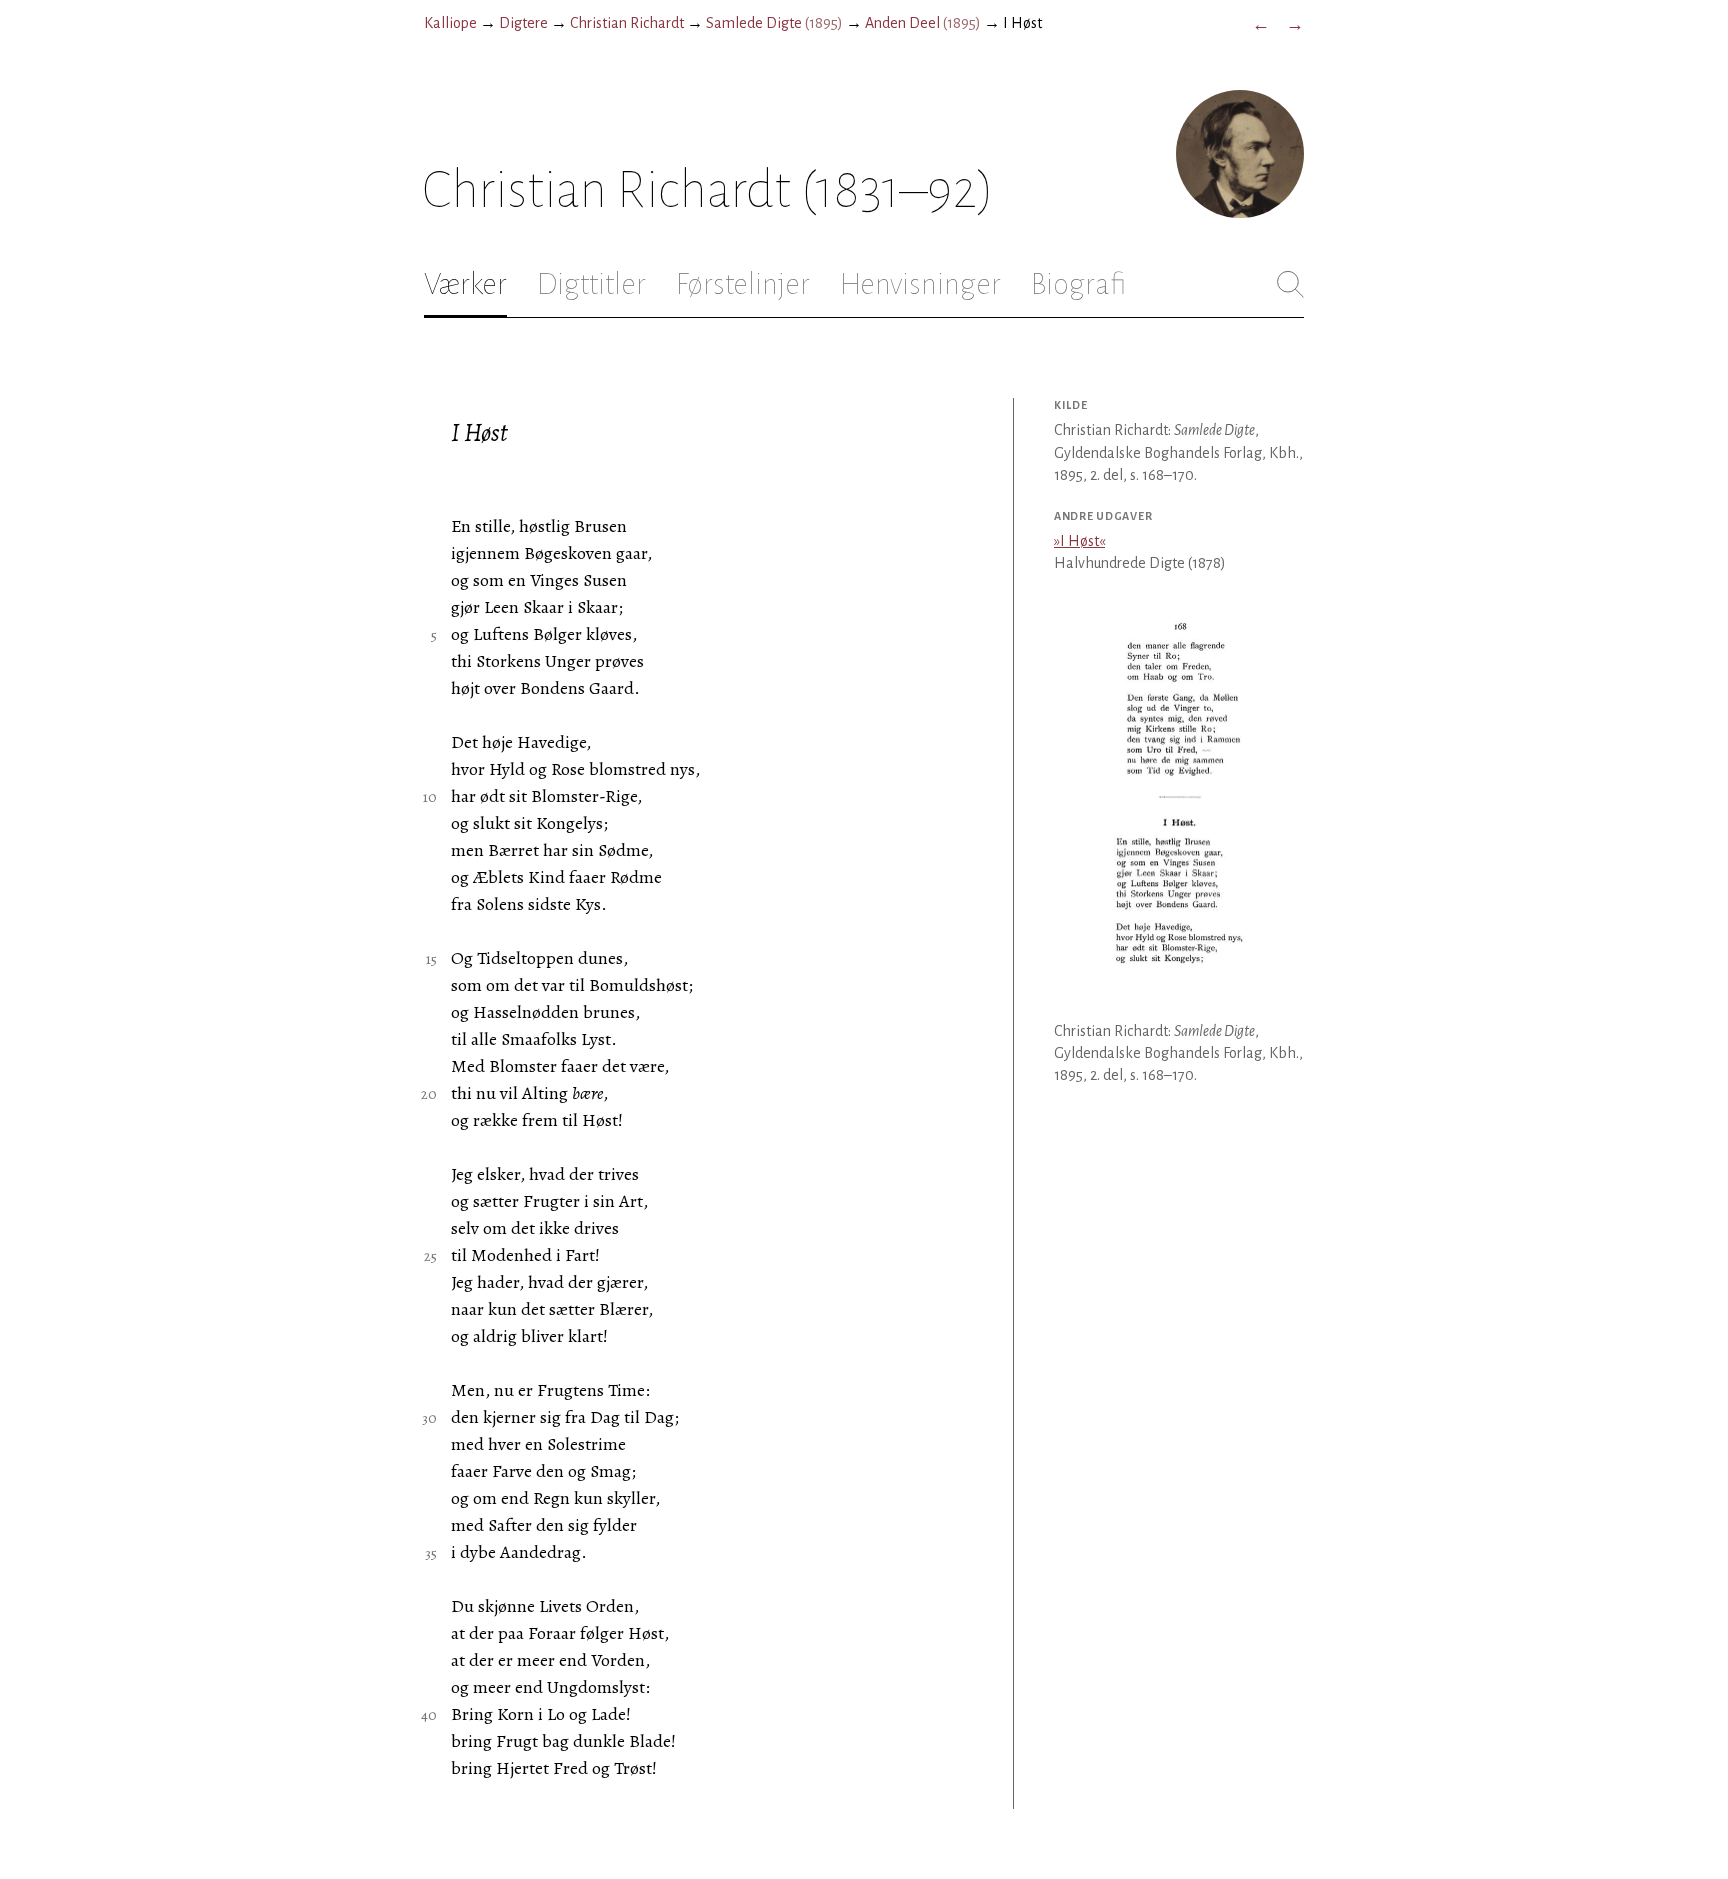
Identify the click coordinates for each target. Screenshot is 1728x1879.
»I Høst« (1079, 541)
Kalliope (450, 23)
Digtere (523, 23)
